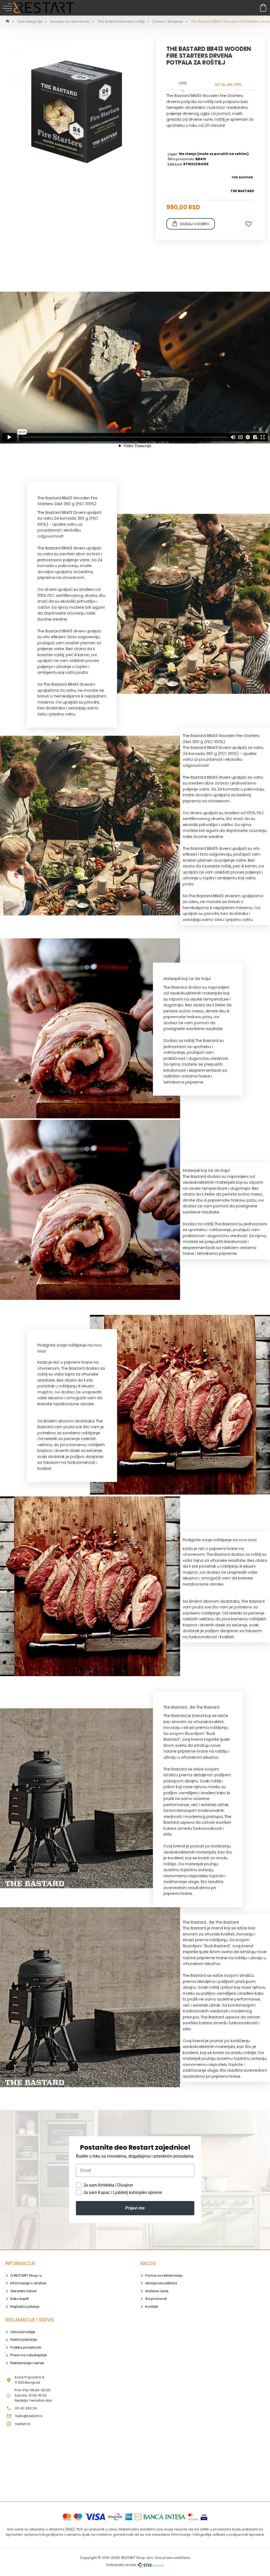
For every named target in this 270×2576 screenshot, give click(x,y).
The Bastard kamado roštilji (121, 21)
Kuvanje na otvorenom (70, 21)
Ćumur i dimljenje (168, 21)
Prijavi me (135, 2208)
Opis (183, 83)
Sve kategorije (30, 21)
